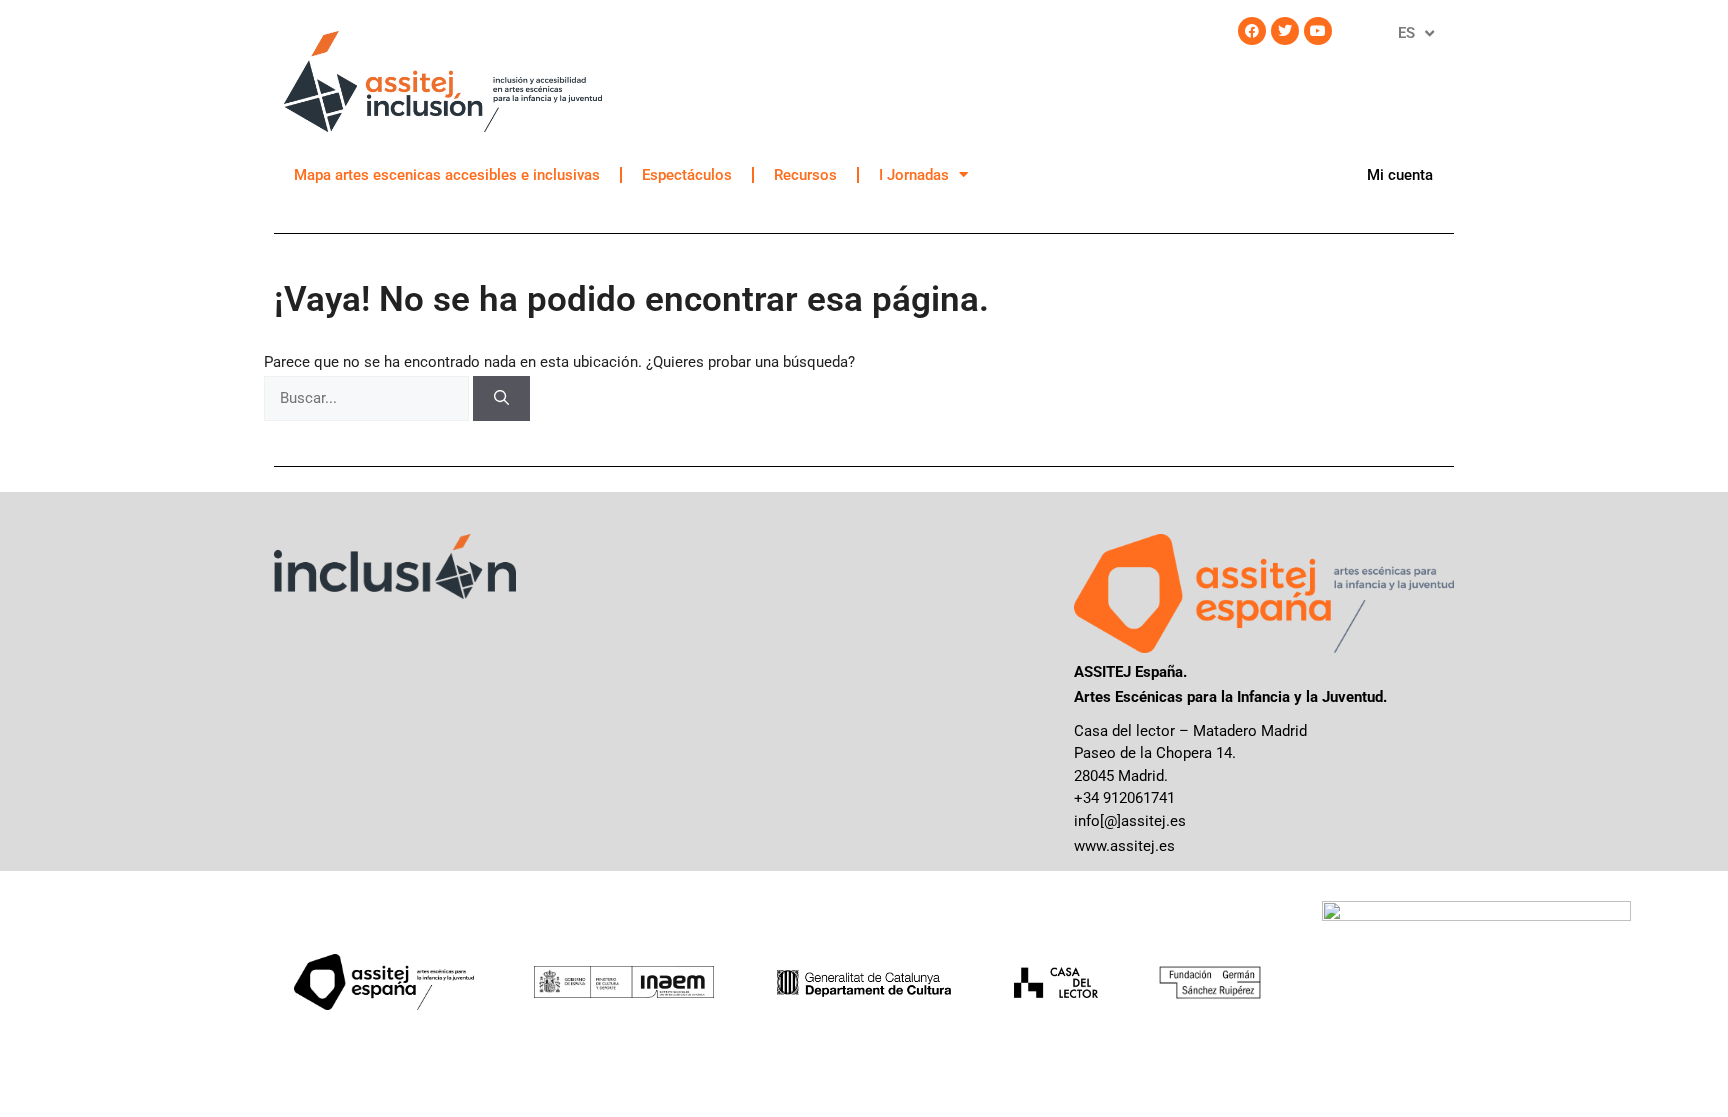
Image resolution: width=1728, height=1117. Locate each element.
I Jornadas (914, 175)
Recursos (805, 175)
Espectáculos (687, 175)
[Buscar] (501, 398)
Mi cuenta (1400, 175)
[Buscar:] (368, 398)
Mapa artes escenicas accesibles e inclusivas (447, 175)
